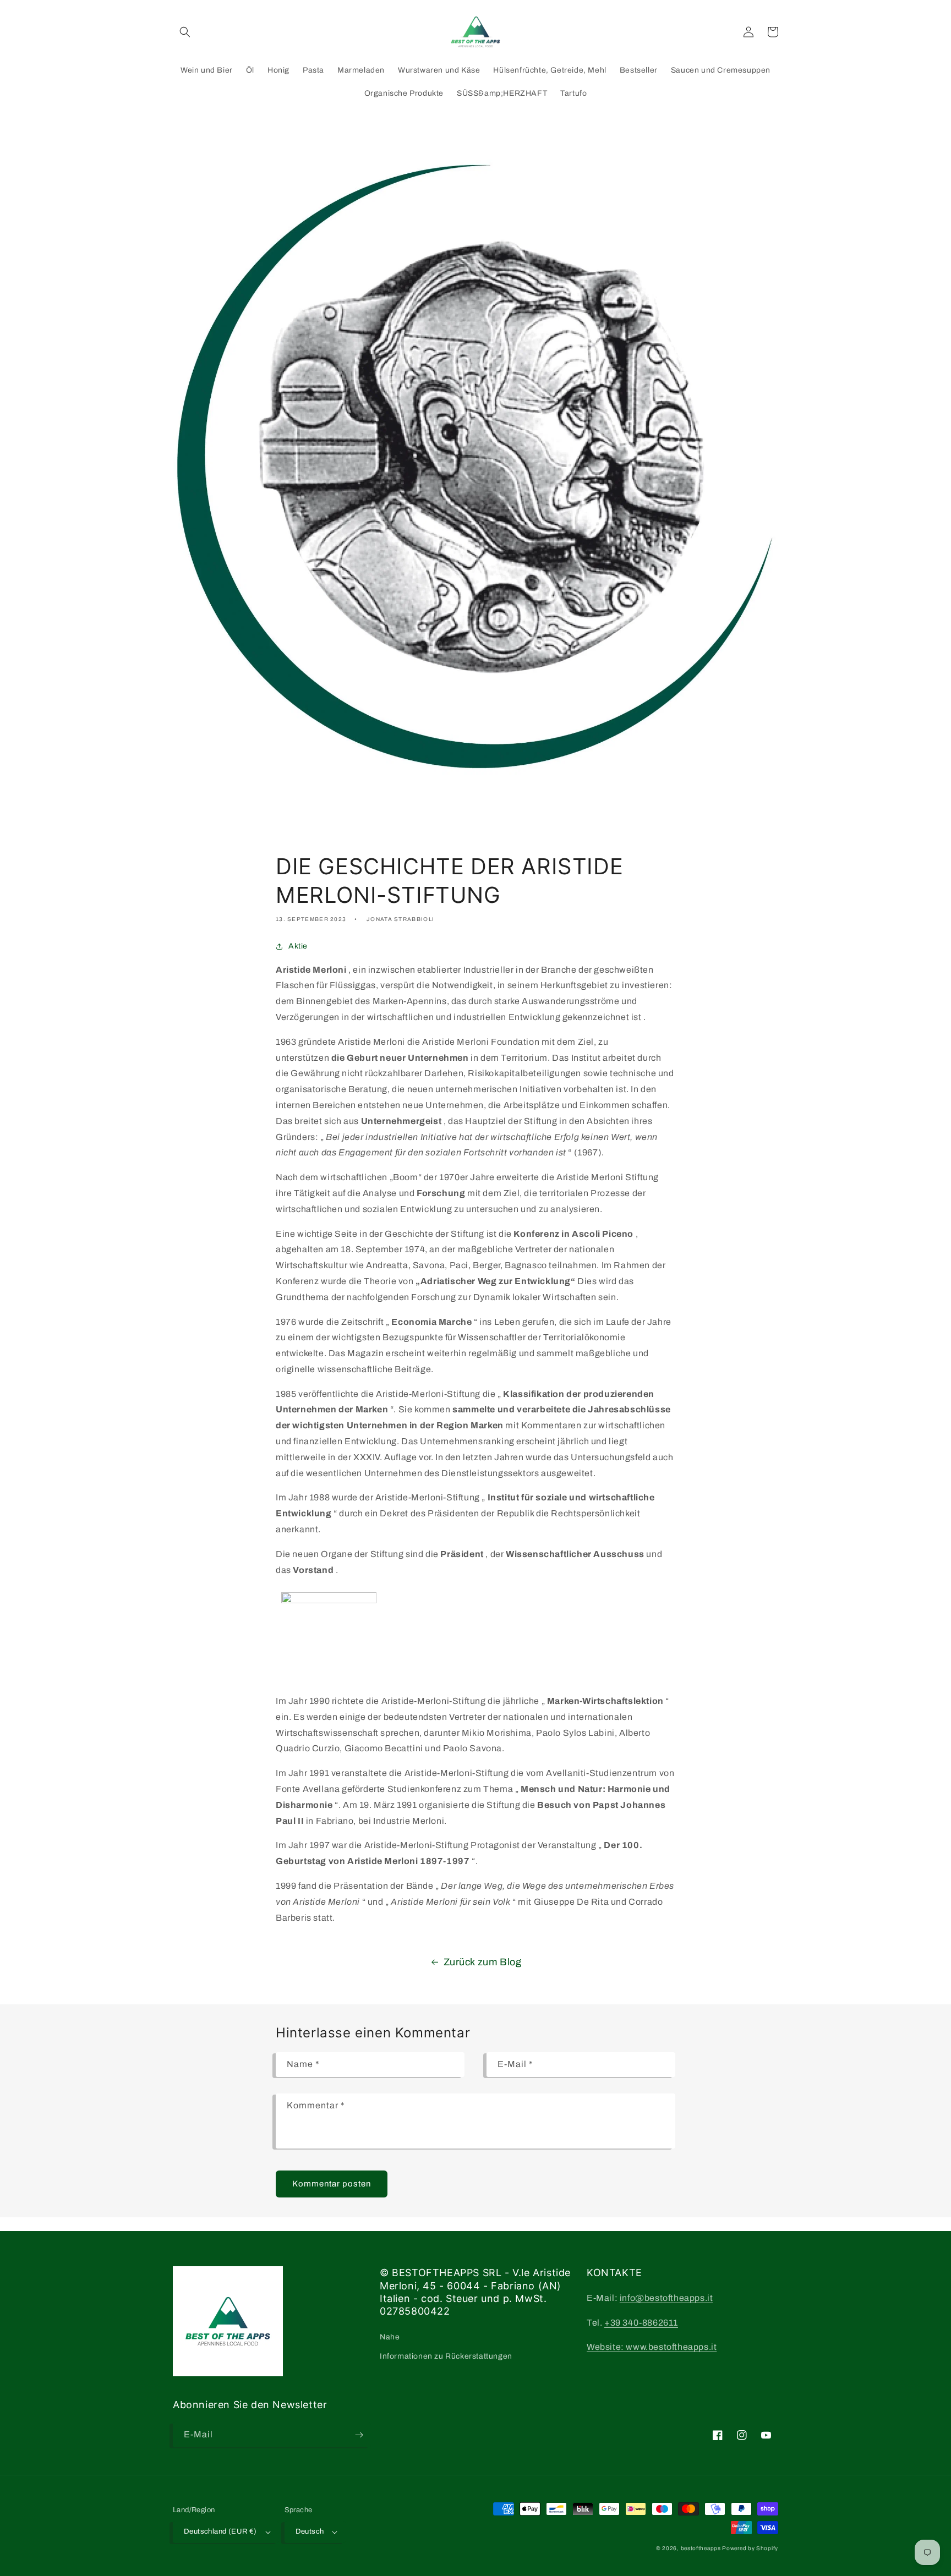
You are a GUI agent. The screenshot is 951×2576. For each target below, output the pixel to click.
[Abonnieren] (359, 2435)
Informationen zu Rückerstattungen (446, 2356)
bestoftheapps (702, 2548)
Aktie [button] (298, 946)
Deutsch (310, 2531)
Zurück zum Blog (483, 1962)
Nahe (390, 2337)
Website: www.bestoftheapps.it (652, 2347)
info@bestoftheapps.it (666, 2298)
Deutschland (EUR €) (220, 2531)
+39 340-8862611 (641, 2323)
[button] (185, 32)
